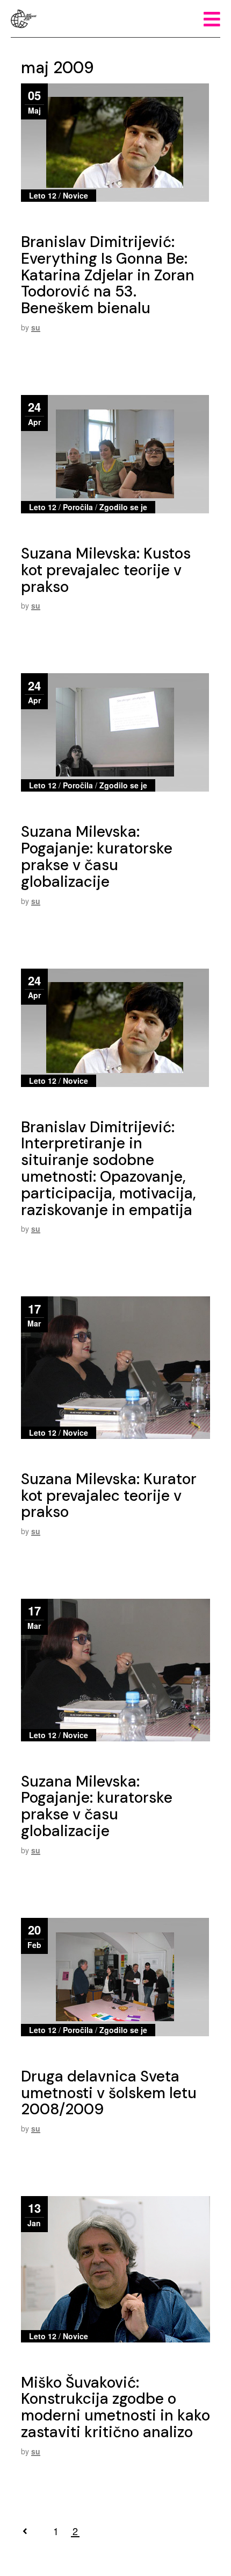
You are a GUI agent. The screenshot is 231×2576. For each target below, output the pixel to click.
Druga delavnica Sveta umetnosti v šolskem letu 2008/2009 (109, 2093)
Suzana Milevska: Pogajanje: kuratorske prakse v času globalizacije (97, 856)
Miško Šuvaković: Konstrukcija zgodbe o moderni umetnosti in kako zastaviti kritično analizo (115, 2407)
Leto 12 (43, 195)
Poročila (78, 507)
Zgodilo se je (123, 507)
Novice (75, 195)
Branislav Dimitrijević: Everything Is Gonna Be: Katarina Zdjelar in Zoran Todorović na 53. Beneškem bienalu (108, 275)
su (36, 327)
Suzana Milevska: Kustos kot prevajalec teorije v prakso (106, 570)
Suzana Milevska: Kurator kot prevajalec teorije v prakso (109, 1496)
